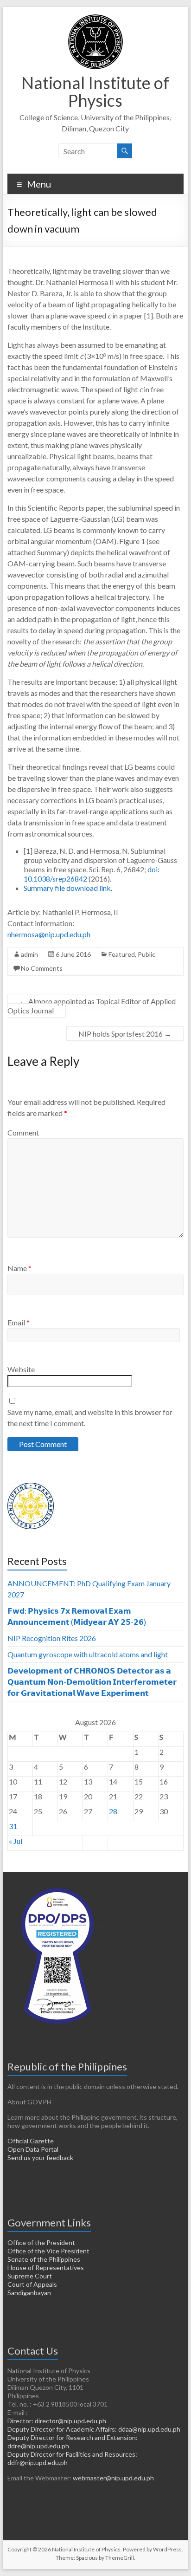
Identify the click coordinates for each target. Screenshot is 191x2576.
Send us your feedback (40, 2157)
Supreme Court (30, 2276)
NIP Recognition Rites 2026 (52, 1638)
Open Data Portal (33, 2149)
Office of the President (41, 2242)
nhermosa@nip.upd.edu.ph (49, 934)
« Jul (16, 1841)
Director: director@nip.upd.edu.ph (57, 2421)
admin (29, 954)
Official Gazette (31, 2141)
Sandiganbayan (29, 2293)
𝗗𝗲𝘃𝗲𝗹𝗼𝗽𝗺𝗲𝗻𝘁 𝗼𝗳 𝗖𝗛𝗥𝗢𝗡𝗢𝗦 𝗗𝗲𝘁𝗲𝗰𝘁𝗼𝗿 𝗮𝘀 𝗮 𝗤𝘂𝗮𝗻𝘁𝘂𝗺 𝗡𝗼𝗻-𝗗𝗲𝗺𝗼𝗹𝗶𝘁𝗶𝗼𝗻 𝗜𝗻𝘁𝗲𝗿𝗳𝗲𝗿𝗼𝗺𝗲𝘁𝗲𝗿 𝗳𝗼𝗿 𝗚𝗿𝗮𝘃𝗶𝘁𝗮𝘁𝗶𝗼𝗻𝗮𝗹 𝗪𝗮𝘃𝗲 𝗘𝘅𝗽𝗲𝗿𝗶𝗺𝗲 (92, 1682)
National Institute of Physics (95, 91)
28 (113, 1811)
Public (146, 954)
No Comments (42, 968)
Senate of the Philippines (44, 2259)
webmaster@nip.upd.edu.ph (113, 2478)
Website (21, 1369)
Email (19, 1322)
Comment (23, 1132)
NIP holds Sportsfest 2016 (125, 1034)
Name (19, 1268)
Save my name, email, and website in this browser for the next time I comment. (90, 1418)
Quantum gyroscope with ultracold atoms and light (88, 1654)
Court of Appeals (32, 2284)
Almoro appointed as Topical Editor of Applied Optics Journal (92, 1006)
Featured (122, 954)
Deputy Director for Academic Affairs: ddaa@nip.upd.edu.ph (94, 2429)
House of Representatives (46, 2268)
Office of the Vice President (48, 2251)
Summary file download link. (68, 888)
